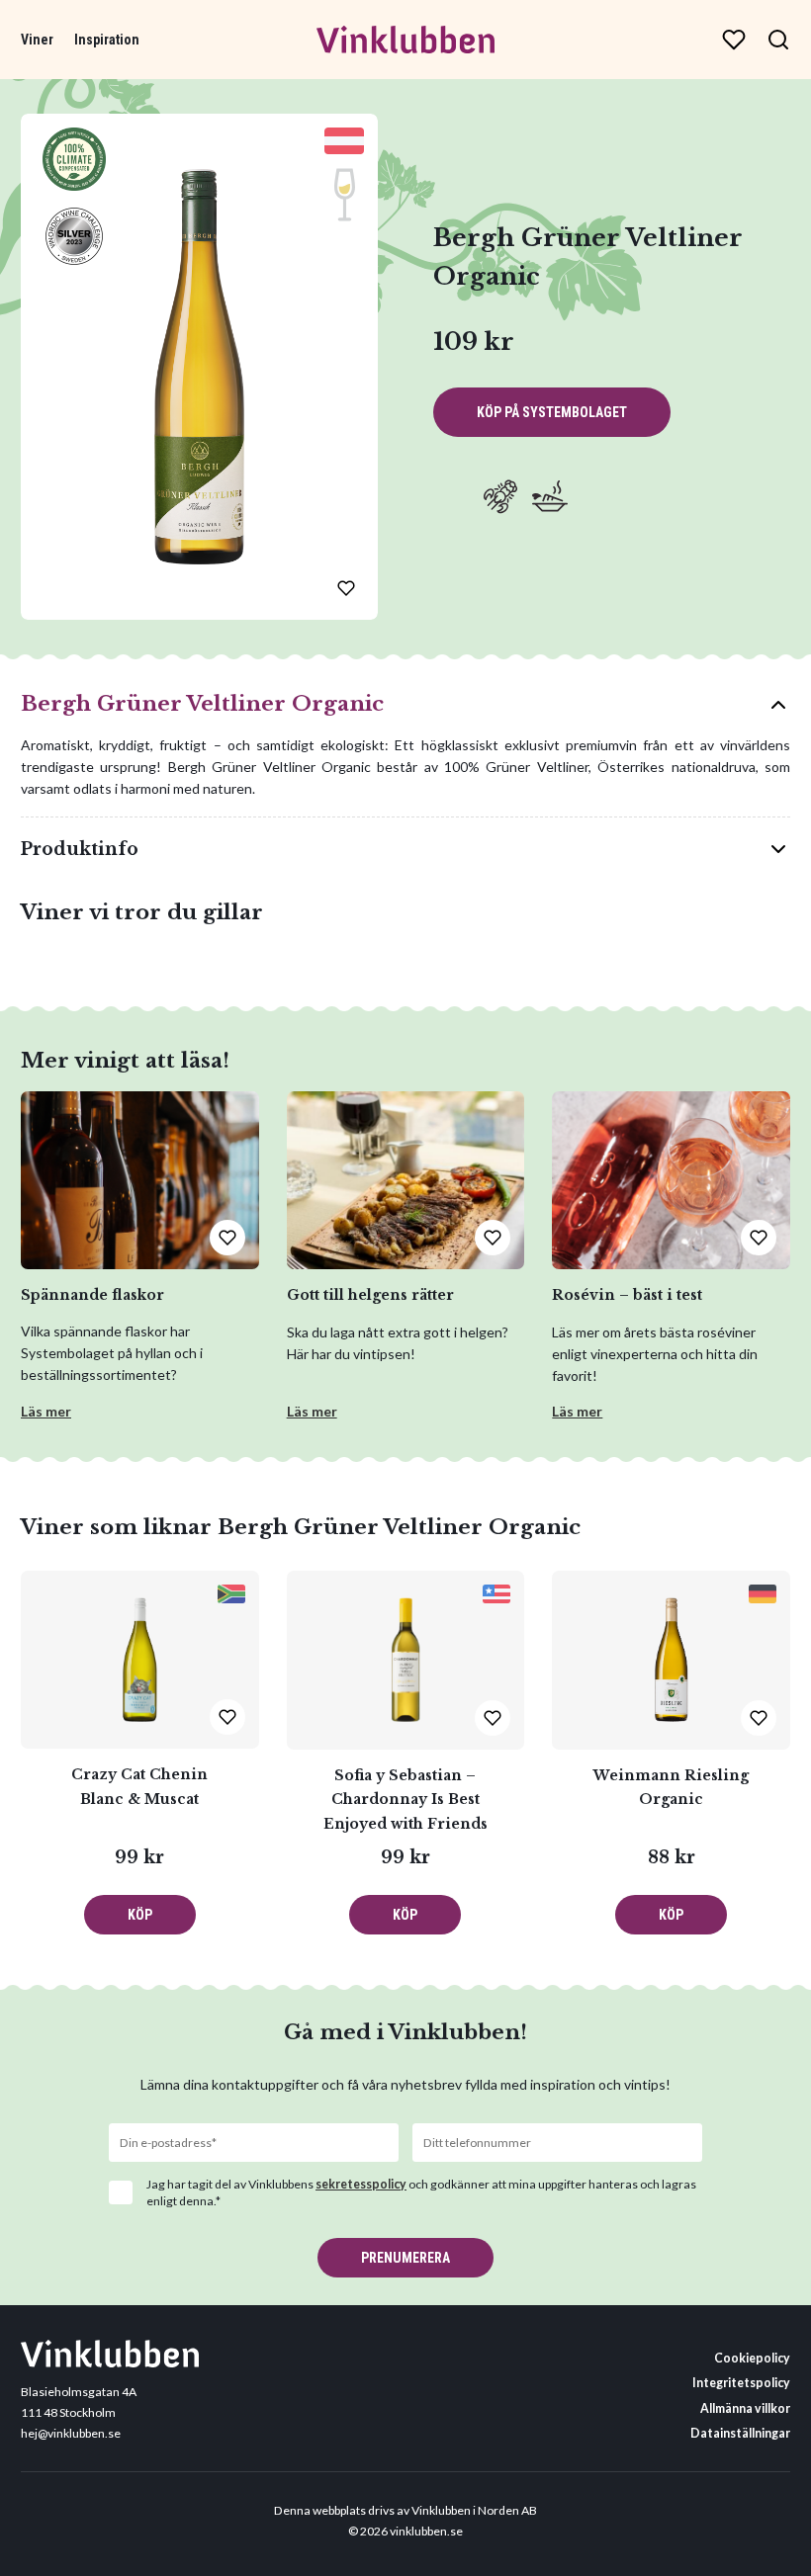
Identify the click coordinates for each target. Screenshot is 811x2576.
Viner (37, 40)
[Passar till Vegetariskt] (550, 496)
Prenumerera (405, 2258)
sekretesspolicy (361, 2184)
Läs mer (46, 1411)
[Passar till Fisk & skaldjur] (500, 496)
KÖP (140, 1915)
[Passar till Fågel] (451, 496)
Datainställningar (740, 2433)
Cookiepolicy (752, 2358)
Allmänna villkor (745, 2408)
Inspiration (107, 40)
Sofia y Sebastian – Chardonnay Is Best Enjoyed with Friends (405, 1800)
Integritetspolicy (741, 2383)
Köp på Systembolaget (552, 412)
